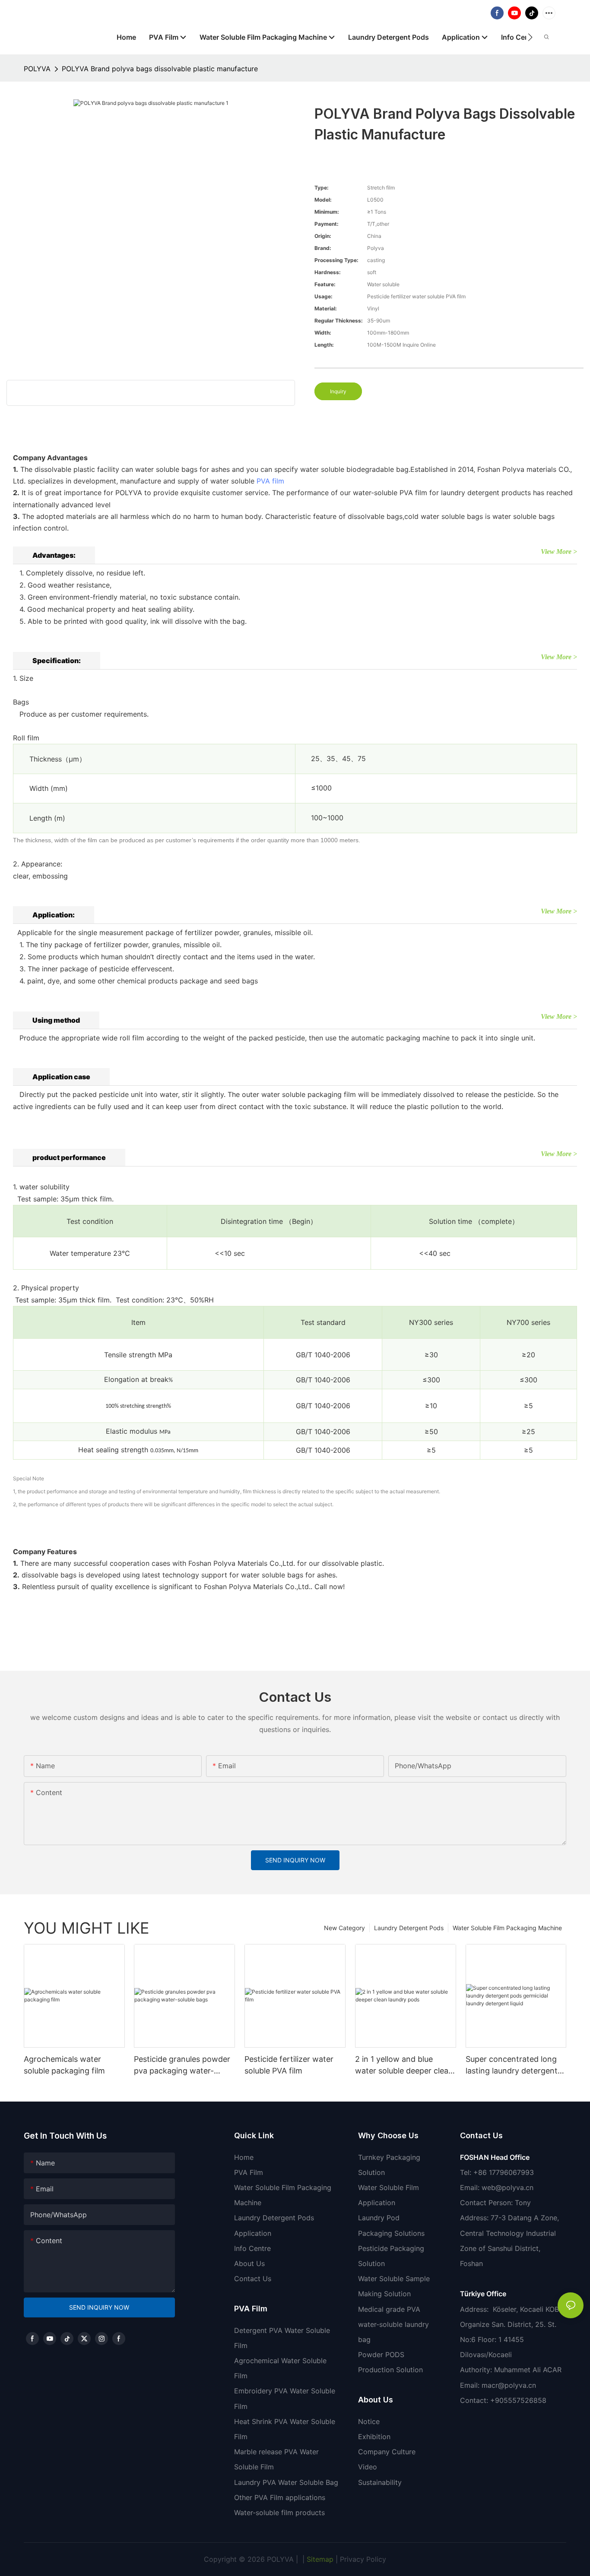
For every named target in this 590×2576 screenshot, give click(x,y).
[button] (530, 37)
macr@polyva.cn (510, 2385)
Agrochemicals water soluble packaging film (64, 2065)
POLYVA (37, 69)
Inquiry (338, 391)
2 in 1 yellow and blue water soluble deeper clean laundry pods (404, 2066)
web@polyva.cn (508, 2187)
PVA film (270, 481)
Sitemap (319, 2559)
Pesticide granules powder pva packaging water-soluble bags (182, 2066)
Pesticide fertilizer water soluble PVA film (289, 2065)
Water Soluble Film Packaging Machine (507, 1928)
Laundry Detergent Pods (409, 1928)
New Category (344, 1928)
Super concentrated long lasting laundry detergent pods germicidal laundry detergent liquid (512, 2066)
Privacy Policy (363, 2559)
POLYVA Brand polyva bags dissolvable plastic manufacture (160, 69)
